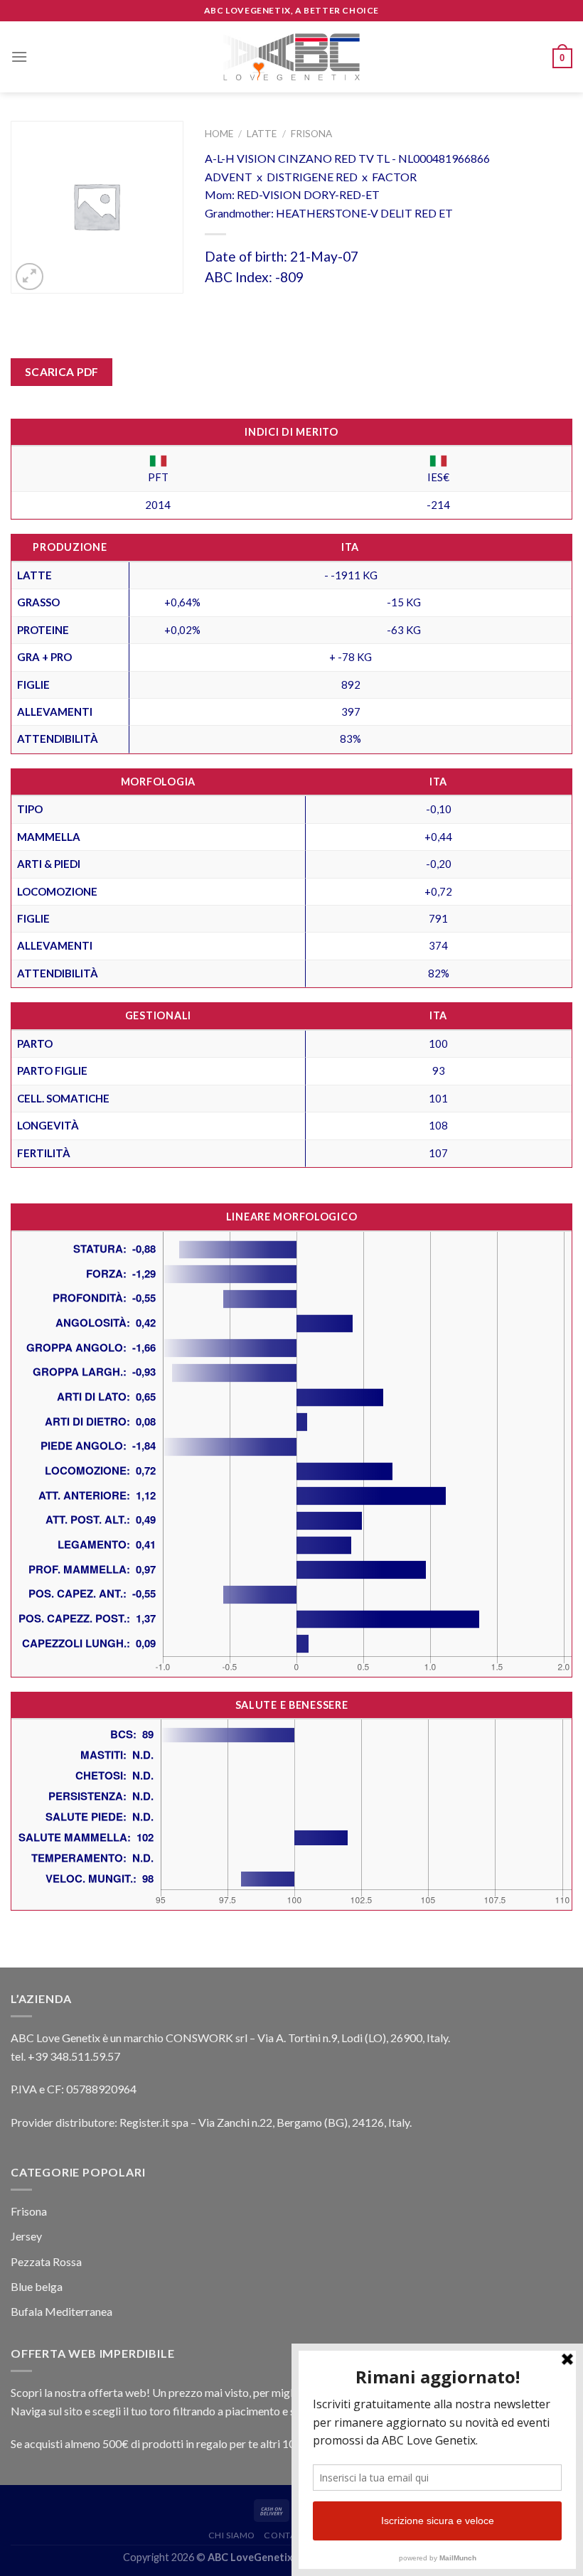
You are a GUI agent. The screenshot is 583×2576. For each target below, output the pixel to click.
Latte (262, 134)
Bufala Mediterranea (61, 2311)
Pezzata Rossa (46, 2261)
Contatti (286, 2535)
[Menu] (19, 57)
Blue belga (37, 2286)
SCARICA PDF (62, 372)
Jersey (26, 2236)
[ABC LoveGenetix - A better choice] (292, 57)
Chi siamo (232, 2535)
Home (219, 134)
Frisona (311, 134)
